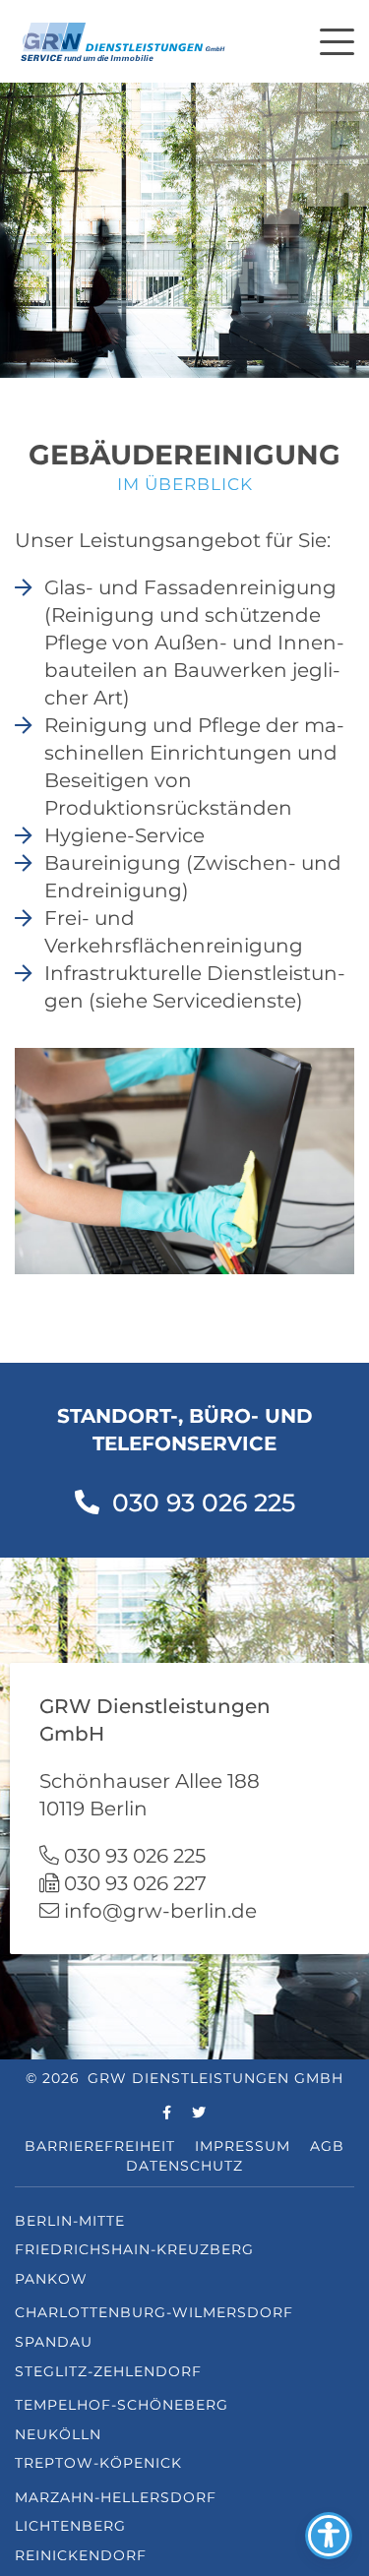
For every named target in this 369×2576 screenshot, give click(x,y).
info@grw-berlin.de (160, 1911)
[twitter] (199, 2114)
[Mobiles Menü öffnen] (337, 39)
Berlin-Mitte (70, 2221)
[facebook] (167, 2114)
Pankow (51, 2279)
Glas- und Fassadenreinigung (190, 587)
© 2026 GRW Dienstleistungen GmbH (184, 2078)
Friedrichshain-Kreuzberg (134, 2249)
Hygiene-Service (124, 835)
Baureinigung (113, 863)
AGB (327, 2146)
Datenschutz (184, 2166)
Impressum (243, 2146)
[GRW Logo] (123, 39)
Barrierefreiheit (100, 2146)
